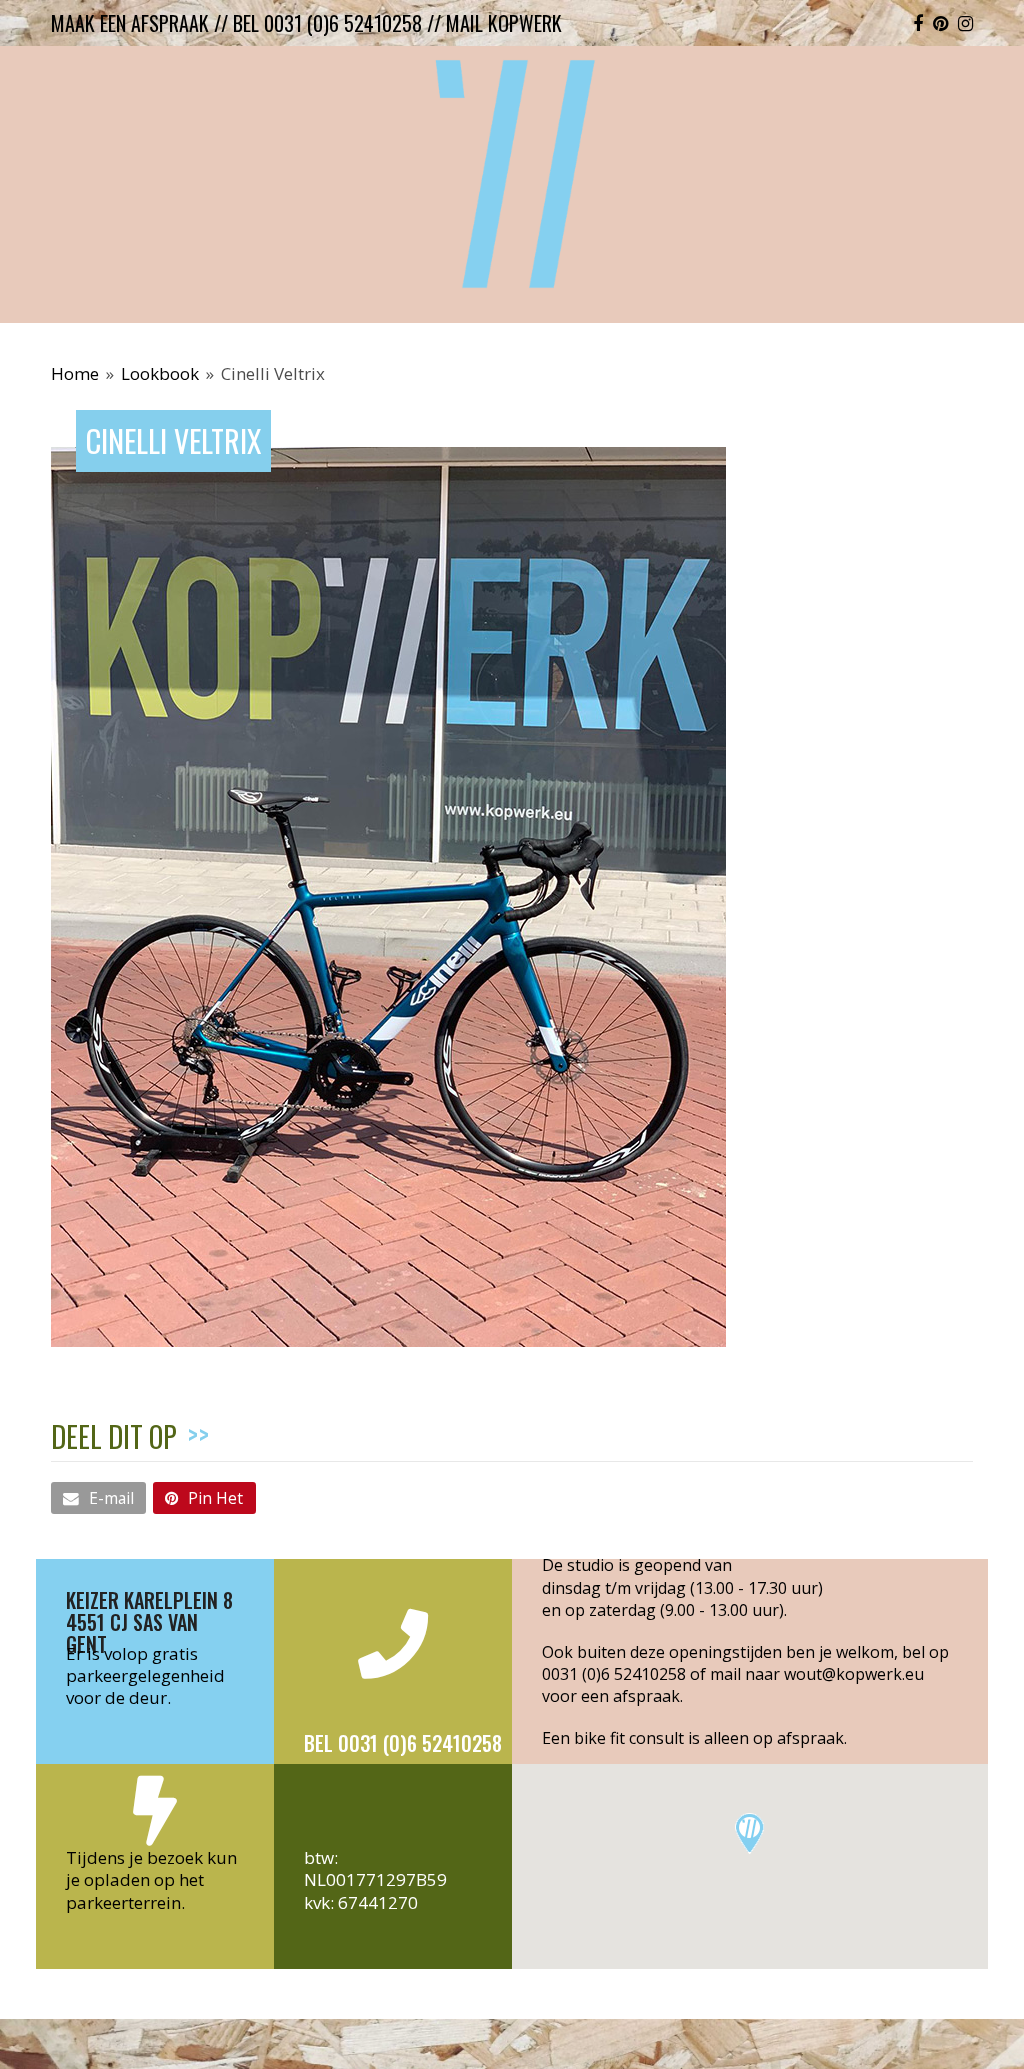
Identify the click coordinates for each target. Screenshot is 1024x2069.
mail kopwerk (504, 23)
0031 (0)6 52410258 (614, 1674)
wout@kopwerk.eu (854, 1674)
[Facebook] (918, 23)
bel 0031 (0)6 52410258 (327, 23)
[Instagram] (965, 23)
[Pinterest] (940, 23)
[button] (98, 1498)
